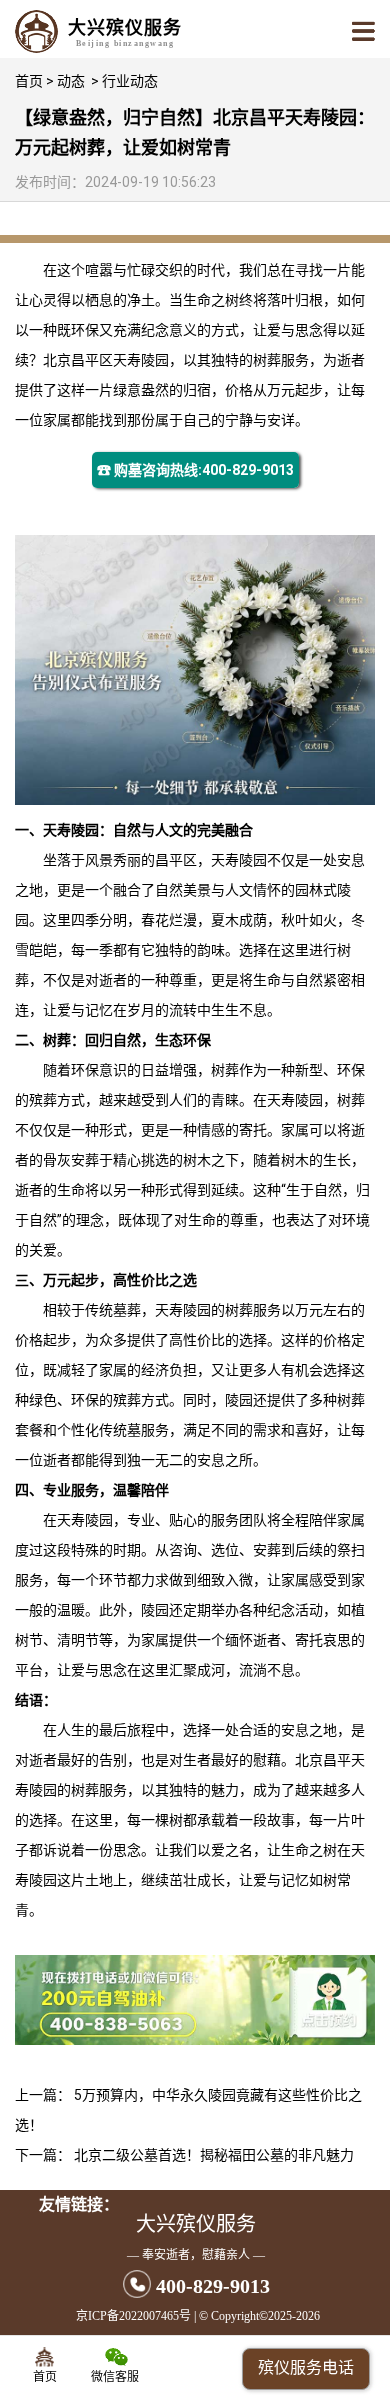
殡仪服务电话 (306, 2367)
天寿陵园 (141, 360)
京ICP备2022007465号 (133, 2316)
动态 (71, 81)
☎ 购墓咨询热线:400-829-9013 (195, 470)
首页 (29, 81)
